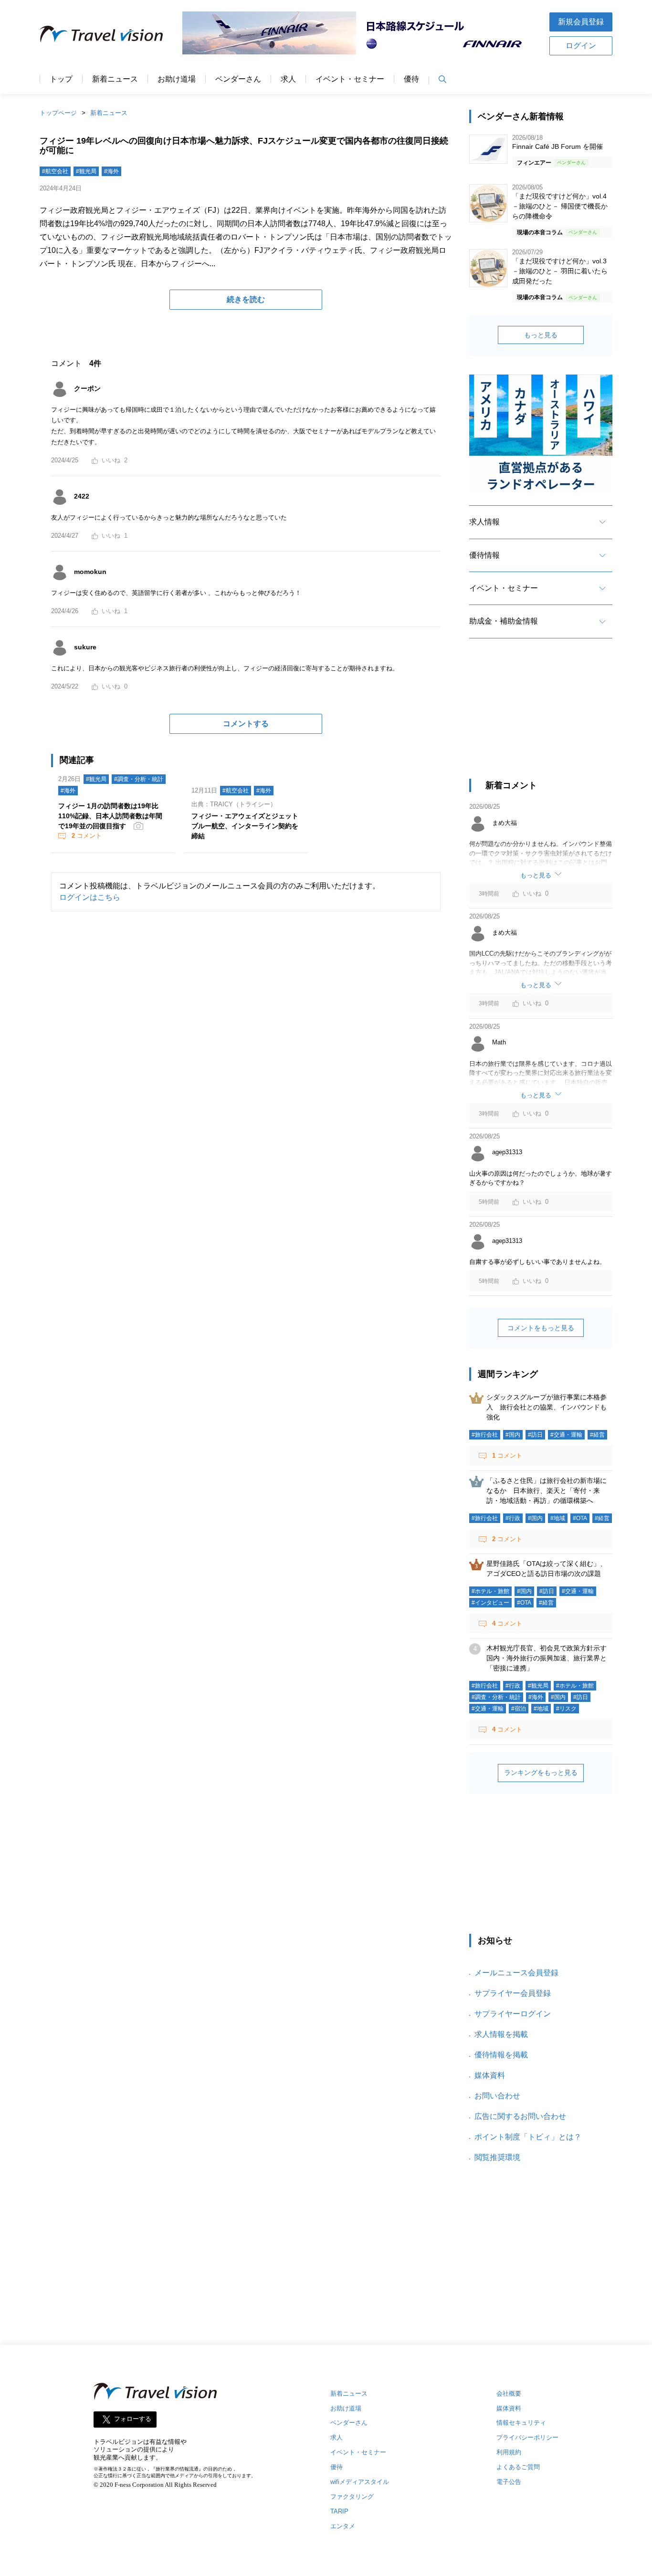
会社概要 (509, 2393)
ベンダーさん (238, 79)
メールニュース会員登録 (516, 1973)
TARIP (339, 2511)
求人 (288, 79)
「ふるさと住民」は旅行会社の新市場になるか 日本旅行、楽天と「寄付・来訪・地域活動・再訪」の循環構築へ (547, 1491)
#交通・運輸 (566, 1435)
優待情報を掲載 (501, 2055)
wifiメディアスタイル (360, 2482)
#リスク (566, 1709)
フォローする (133, 2419)
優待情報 (484, 555)
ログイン (581, 46)
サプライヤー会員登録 (513, 1993)
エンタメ (343, 2526)
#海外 (111, 171)
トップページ (58, 113)
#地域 (558, 1518)
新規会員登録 (581, 22)
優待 (411, 79)
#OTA (580, 1518)
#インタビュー (490, 1603)
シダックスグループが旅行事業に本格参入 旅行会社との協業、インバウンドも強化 (547, 1407)
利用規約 (509, 2452)
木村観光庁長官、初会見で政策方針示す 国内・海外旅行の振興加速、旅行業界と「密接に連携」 (550, 1658)
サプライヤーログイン (513, 2014)
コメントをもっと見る (541, 1328)
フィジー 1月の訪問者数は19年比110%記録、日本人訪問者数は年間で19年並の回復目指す (110, 816)
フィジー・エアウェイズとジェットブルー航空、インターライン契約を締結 (245, 826)
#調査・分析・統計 (139, 779)
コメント (87, 836)
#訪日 (535, 1435)
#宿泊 (519, 1709)
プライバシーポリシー (527, 2437)
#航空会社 (55, 171)
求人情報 (484, 522)
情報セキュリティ (521, 2423)
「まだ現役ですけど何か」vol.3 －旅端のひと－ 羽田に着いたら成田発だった (560, 271)
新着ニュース (115, 79)
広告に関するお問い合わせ (520, 2116)
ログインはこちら (90, 897)
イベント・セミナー (350, 79)
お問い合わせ (497, 2096)
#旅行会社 (485, 1435)
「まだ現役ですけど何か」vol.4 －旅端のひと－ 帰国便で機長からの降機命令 (560, 206)
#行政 (513, 1518)
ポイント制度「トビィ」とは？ (528, 2137)
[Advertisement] (541, 717)
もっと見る (541, 335)
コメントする (246, 724)
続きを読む (246, 299)
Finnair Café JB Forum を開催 (557, 146)
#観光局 (86, 171)
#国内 (513, 1435)
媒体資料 (490, 2075)
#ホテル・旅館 (490, 1591)
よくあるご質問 (518, 2467)
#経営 (597, 1435)
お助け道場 (177, 79)
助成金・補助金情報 (504, 621)
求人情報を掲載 (501, 2034)
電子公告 (509, 2482)
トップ (61, 79)
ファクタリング (352, 2497)
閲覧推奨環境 (497, 2157)
